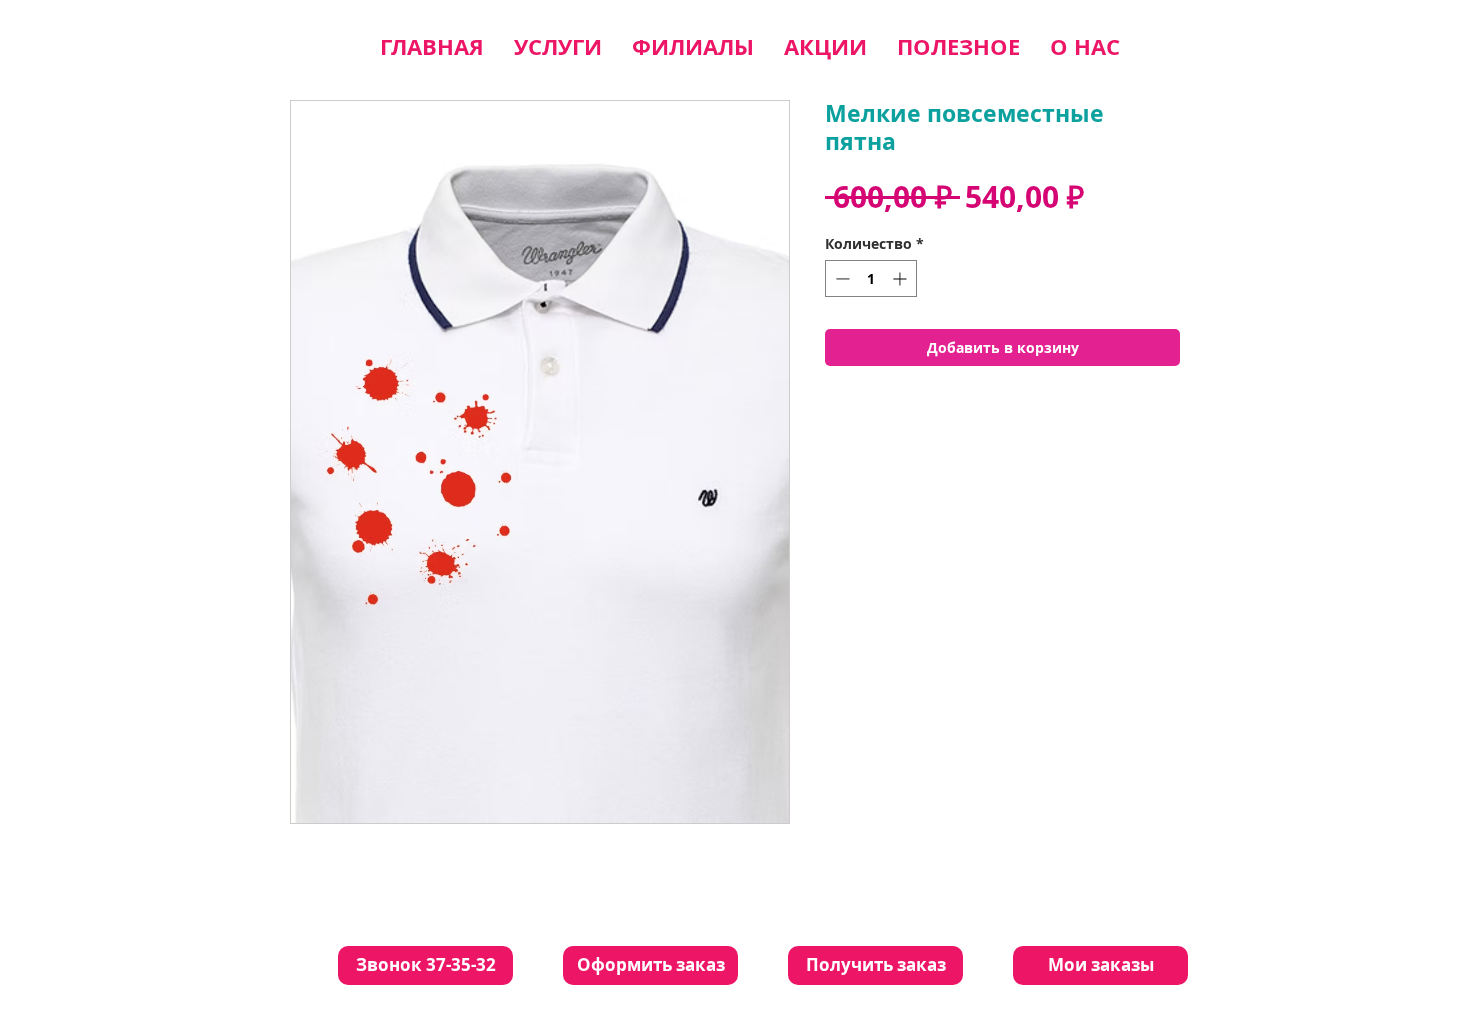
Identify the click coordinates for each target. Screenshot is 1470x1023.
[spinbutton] (871, 278)
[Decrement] (840, 278)
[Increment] (901, 278)
